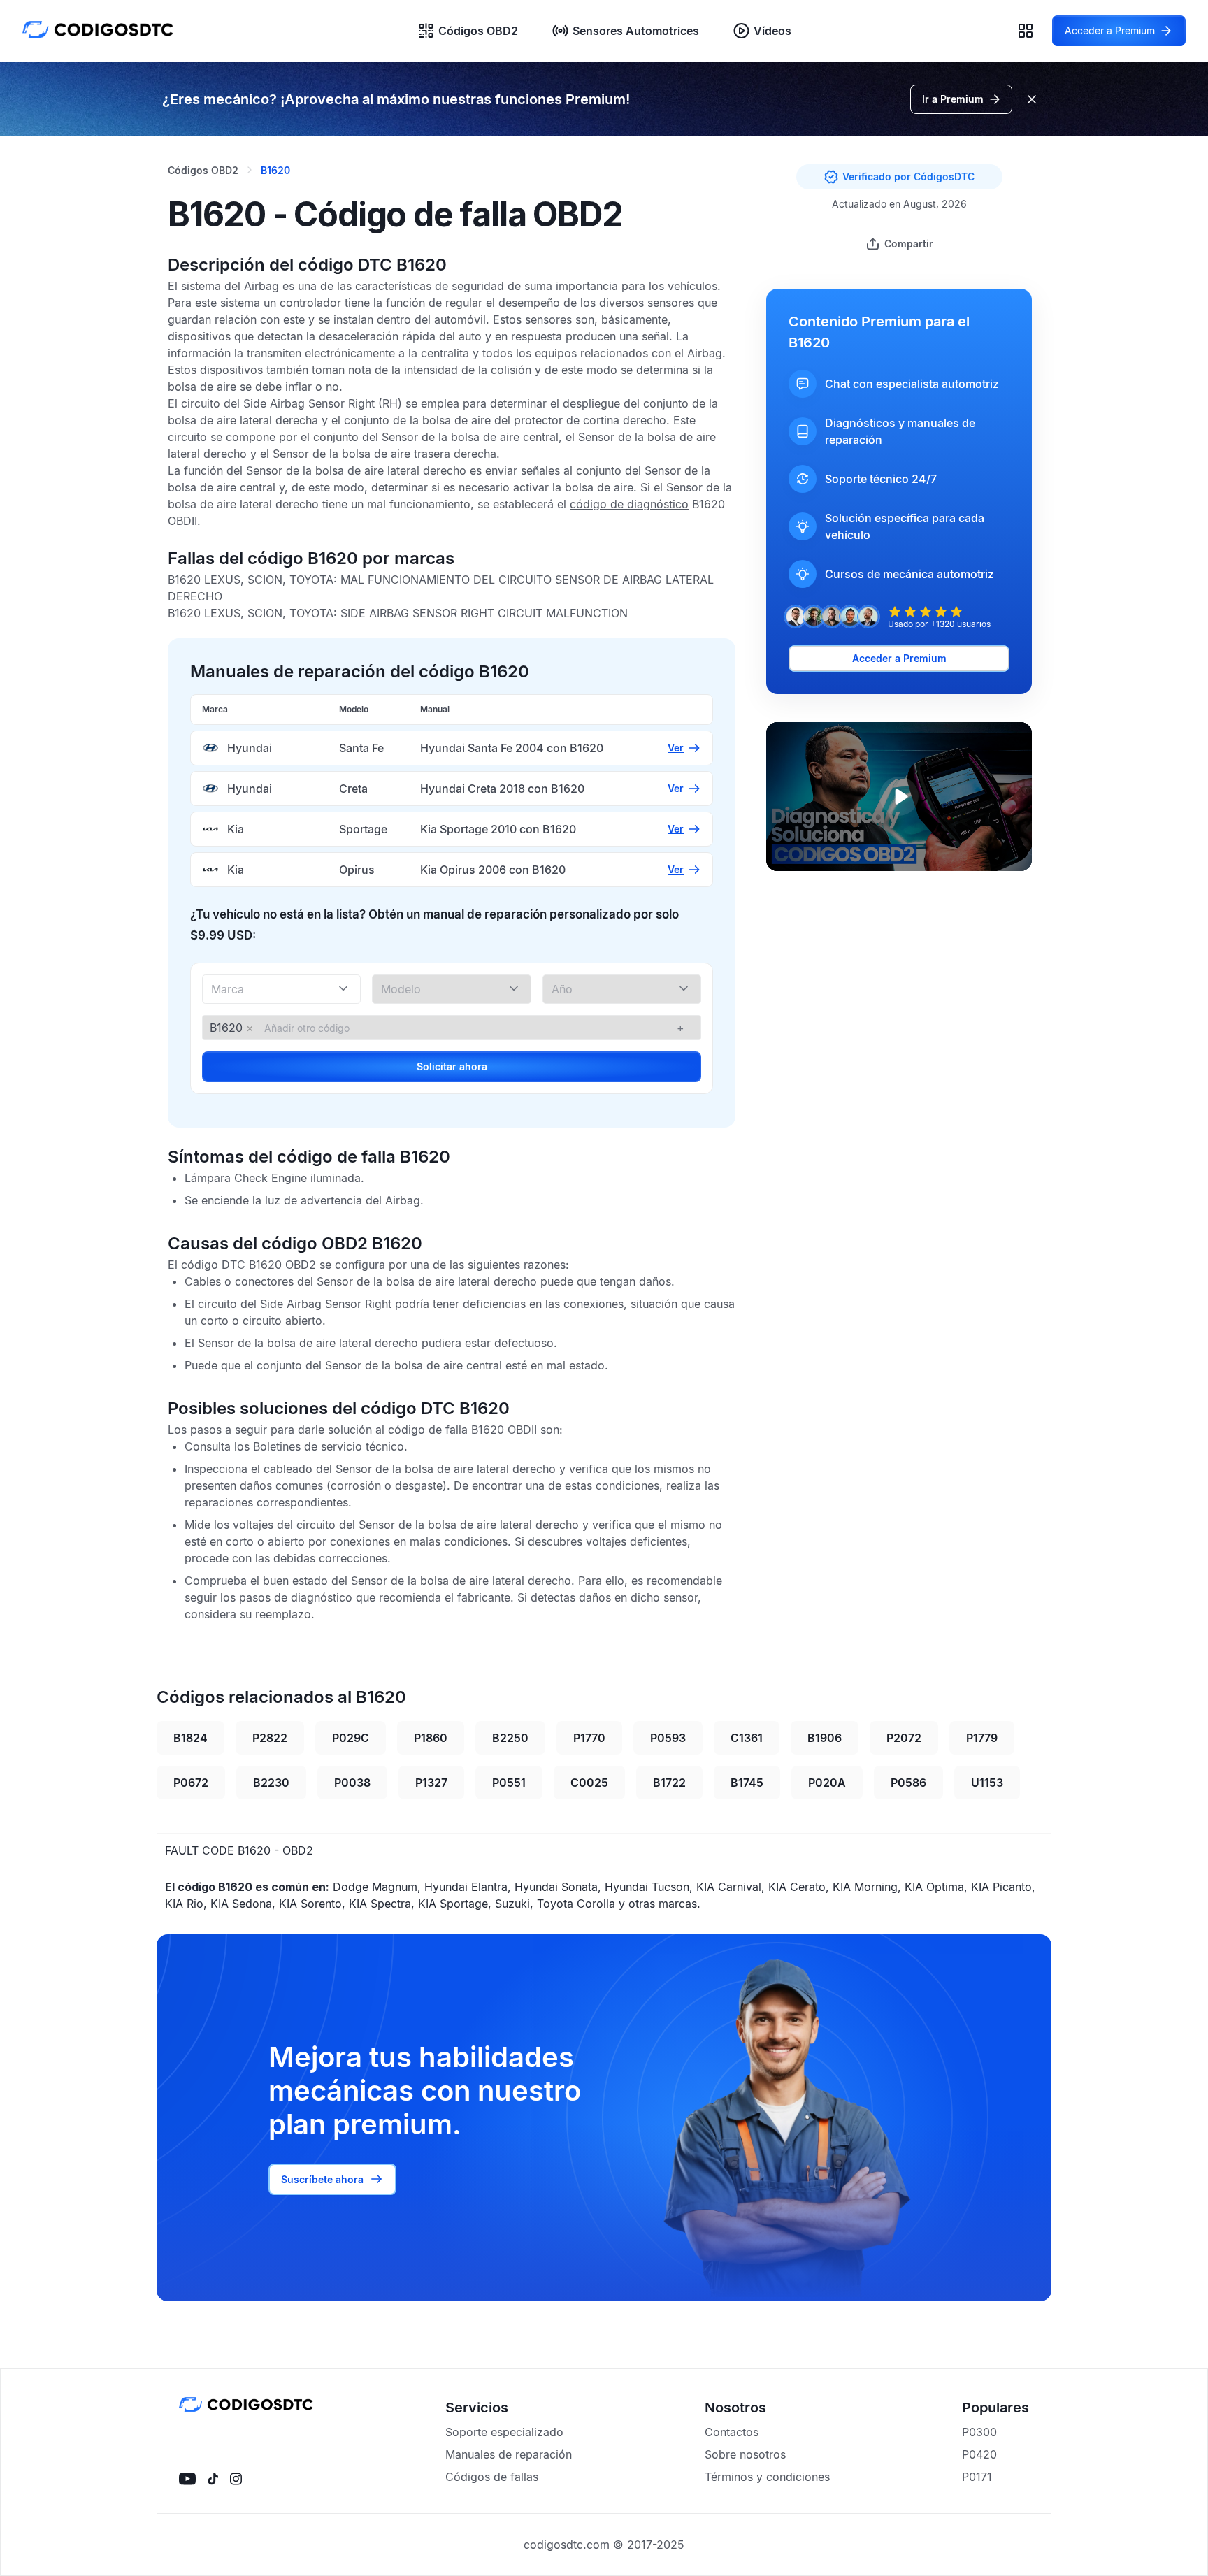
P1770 (589, 1738)
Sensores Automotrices (636, 31)
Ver (676, 748)
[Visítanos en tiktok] (213, 2479)
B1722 (669, 1783)
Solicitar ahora (452, 1066)
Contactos (732, 2432)
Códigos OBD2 (478, 31)
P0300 (979, 2432)
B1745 (747, 1783)
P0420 (979, 2454)
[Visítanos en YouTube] (187, 2479)
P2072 (904, 1738)
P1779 (982, 1738)
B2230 (271, 1783)
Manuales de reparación (509, 2454)
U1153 (987, 1783)
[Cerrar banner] (1032, 99)
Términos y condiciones (767, 2477)
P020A (827, 1783)
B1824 (190, 1738)
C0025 (589, 1783)
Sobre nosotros (745, 2454)
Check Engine (271, 1178)
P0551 (509, 1783)
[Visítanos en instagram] (236, 2479)
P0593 (668, 1738)
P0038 (352, 1783)
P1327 (431, 1783)
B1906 (825, 1738)
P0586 (908, 1783)
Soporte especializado (504, 2432)
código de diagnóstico (629, 504)
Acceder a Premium (899, 658)
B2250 (510, 1738)
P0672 (191, 1783)
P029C (351, 1738)
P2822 (270, 1738)
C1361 (747, 1738)
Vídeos (772, 31)
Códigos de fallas (492, 2477)
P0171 (977, 2477)
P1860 (431, 1738)
